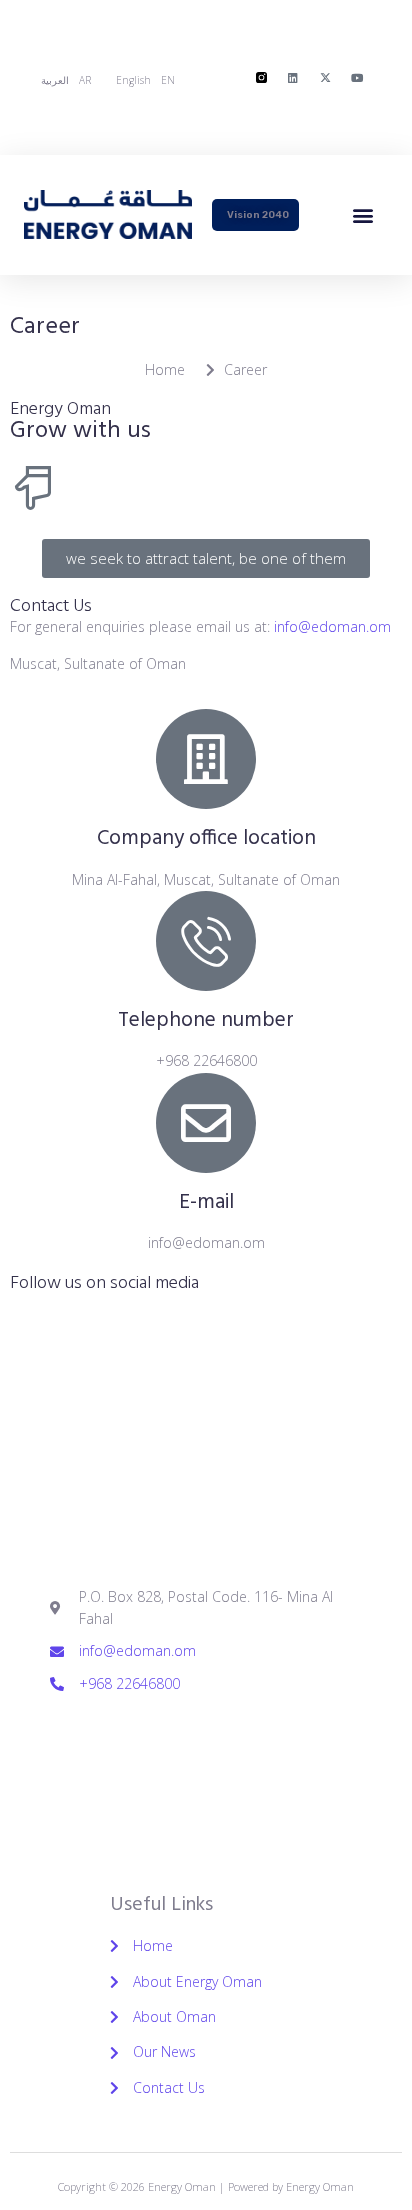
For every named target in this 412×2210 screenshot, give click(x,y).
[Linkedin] (293, 77)
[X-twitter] (325, 77)
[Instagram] (235, 1735)
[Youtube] (357, 77)
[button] (363, 214)
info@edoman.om (332, 626)
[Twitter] (125, 1735)
